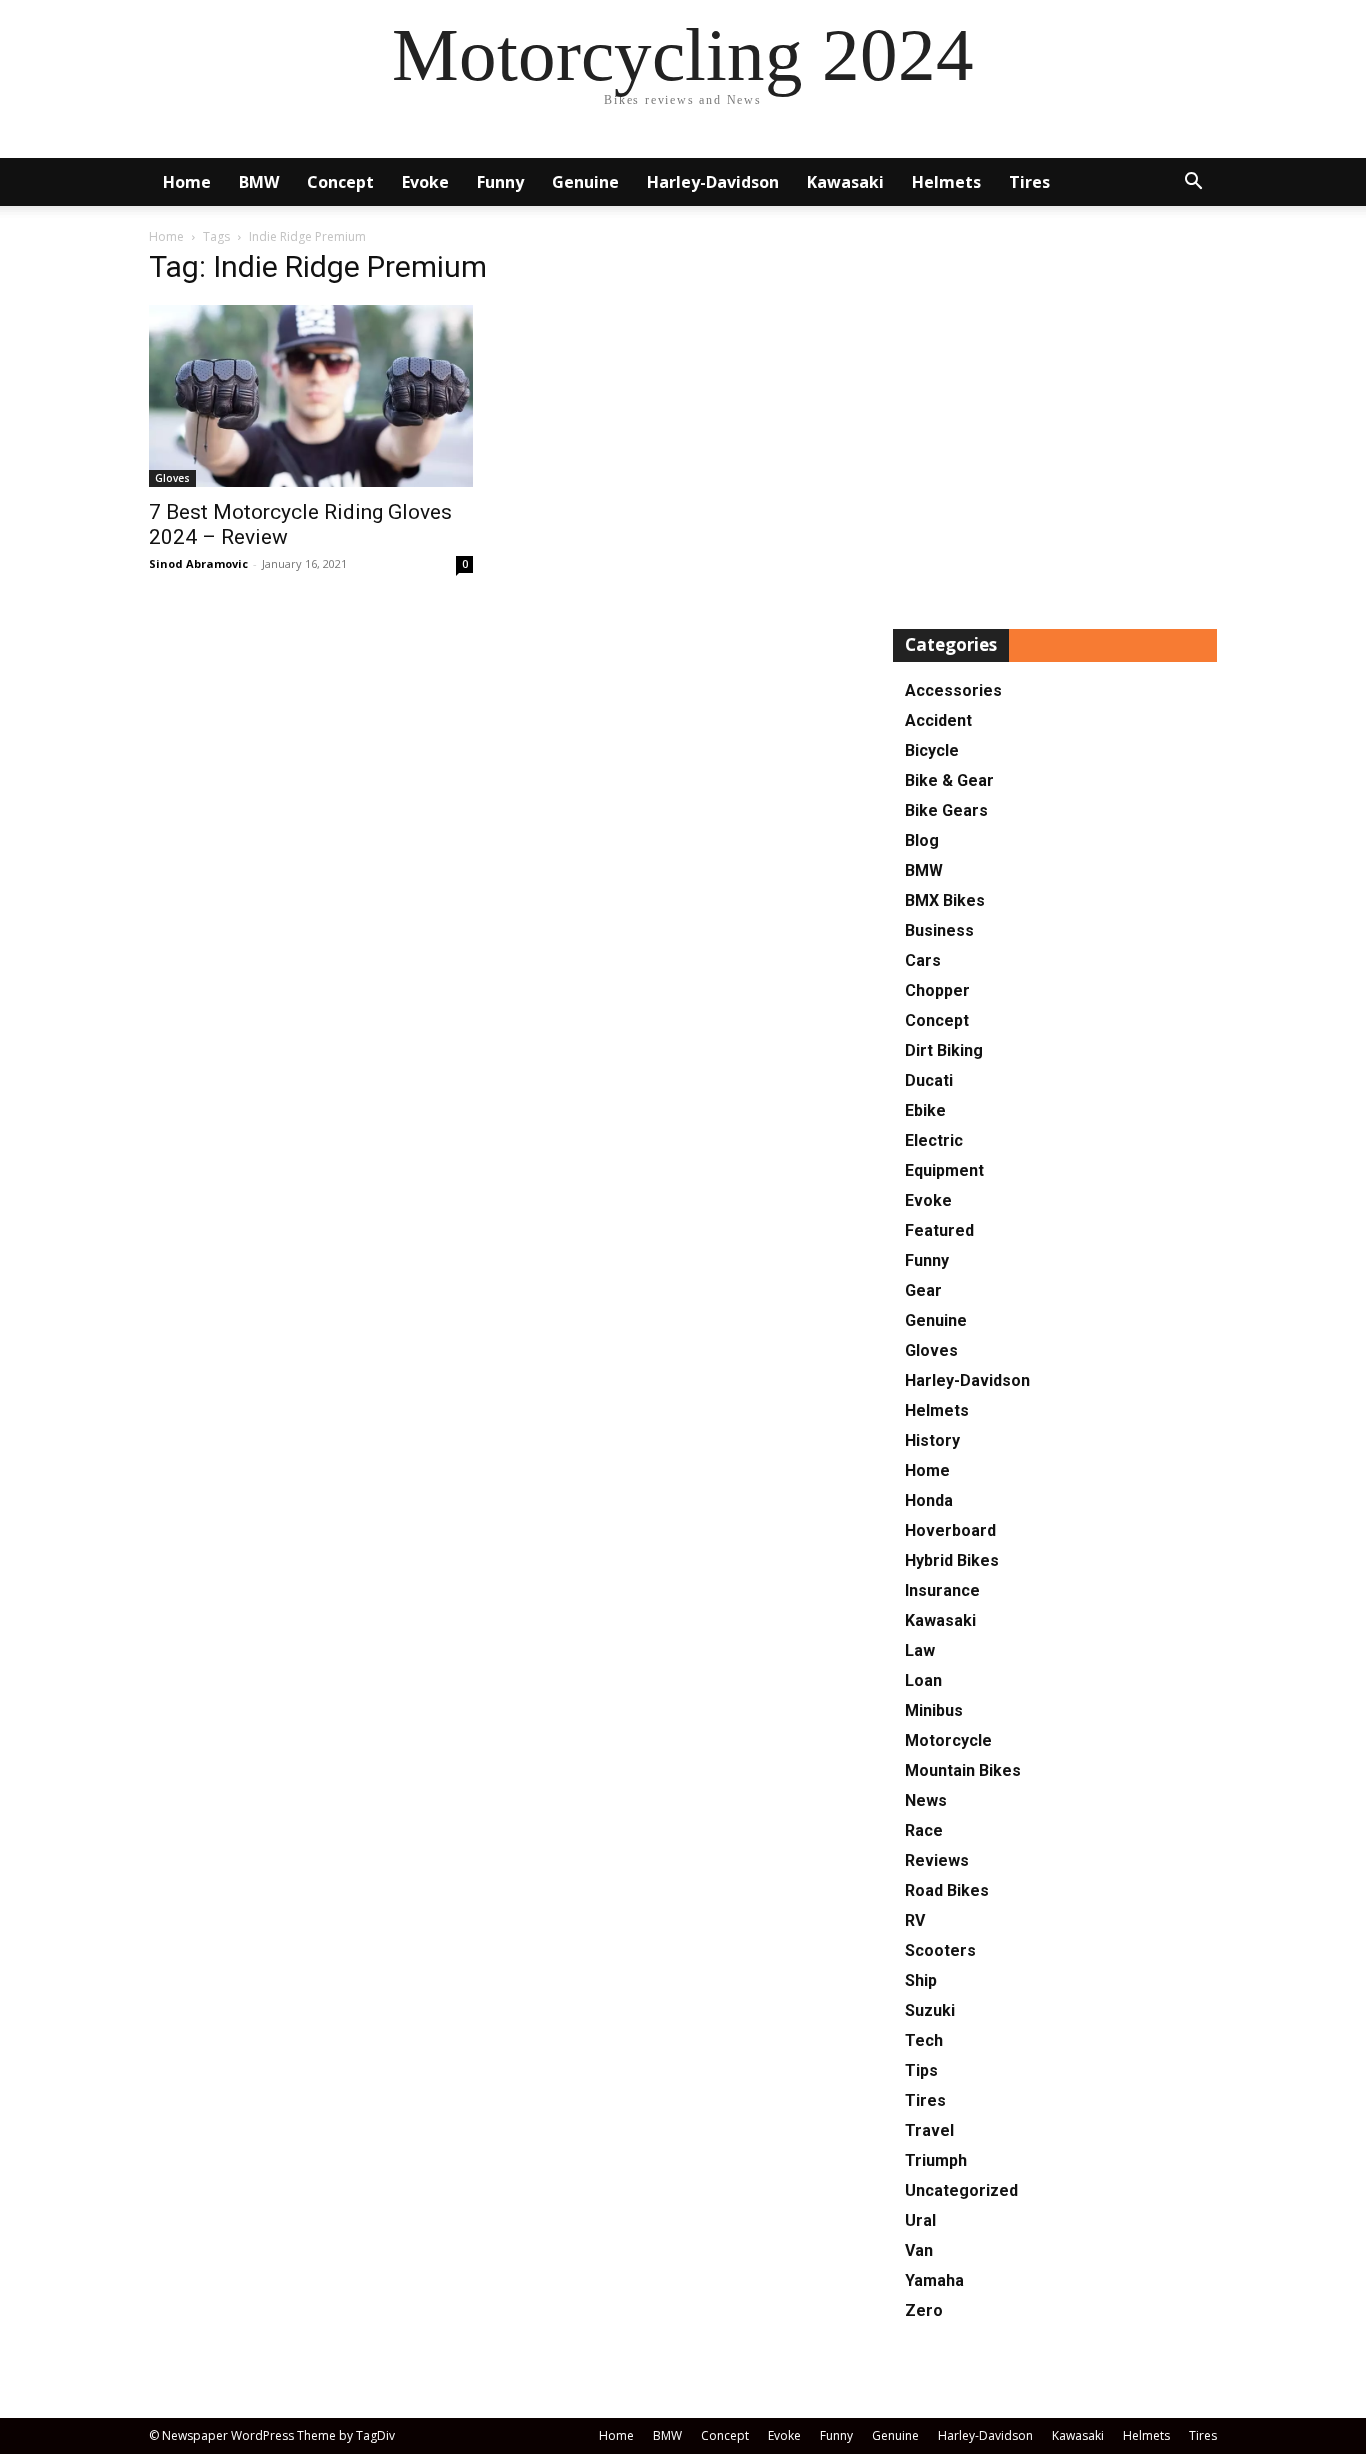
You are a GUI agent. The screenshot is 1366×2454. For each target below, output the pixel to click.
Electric (934, 1140)
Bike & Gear (949, 780)
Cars (923, 960)
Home (187, 182)
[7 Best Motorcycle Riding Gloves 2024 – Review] (311, 396)
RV (915, 1920)
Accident (938, 720)
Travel (929, 2130)
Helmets (946, 182)
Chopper (937, 990)
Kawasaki (845, 182)
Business (939, 930)
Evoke (425, 182)
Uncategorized (961, 2190)
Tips (921, 2070)
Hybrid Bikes (952, 1560)
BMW (259, 182)
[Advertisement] (1055, 424)
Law (920, 1650)
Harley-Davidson (713, 182)
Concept (340, 182)
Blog (922, 840)
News (926, 1800)
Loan (923, 1680)
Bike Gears (946, 810)
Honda (929, 1500)
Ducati (929, 1080)
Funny (500, 182)
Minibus (934, 1710)
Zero (924, 2310)
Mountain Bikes (963, 1770)
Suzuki (930, 2010)
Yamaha (934, 2280)
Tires (1029, 182)
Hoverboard (950, 1530)
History (932, 1440)
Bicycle (932, 750)
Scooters (940, 1950)
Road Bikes (947, 1890)
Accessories (953, 690)
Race (924, 1830)
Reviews (937, 1860)
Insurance (942, 1590)
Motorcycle (948, 1740)
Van (919, 2250)
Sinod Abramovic (198, 563)
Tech (924, 2040)
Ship (921, 1980)
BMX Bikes (945, 900)
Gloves (172, 478)
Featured (939, 1230)
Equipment (944, 1170)
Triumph (936, 2160)
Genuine (585, 182)
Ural (920, 2220)
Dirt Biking (944, 1050)
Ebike (925, 1110)
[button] (1193, 183)
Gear (923, 1290)
